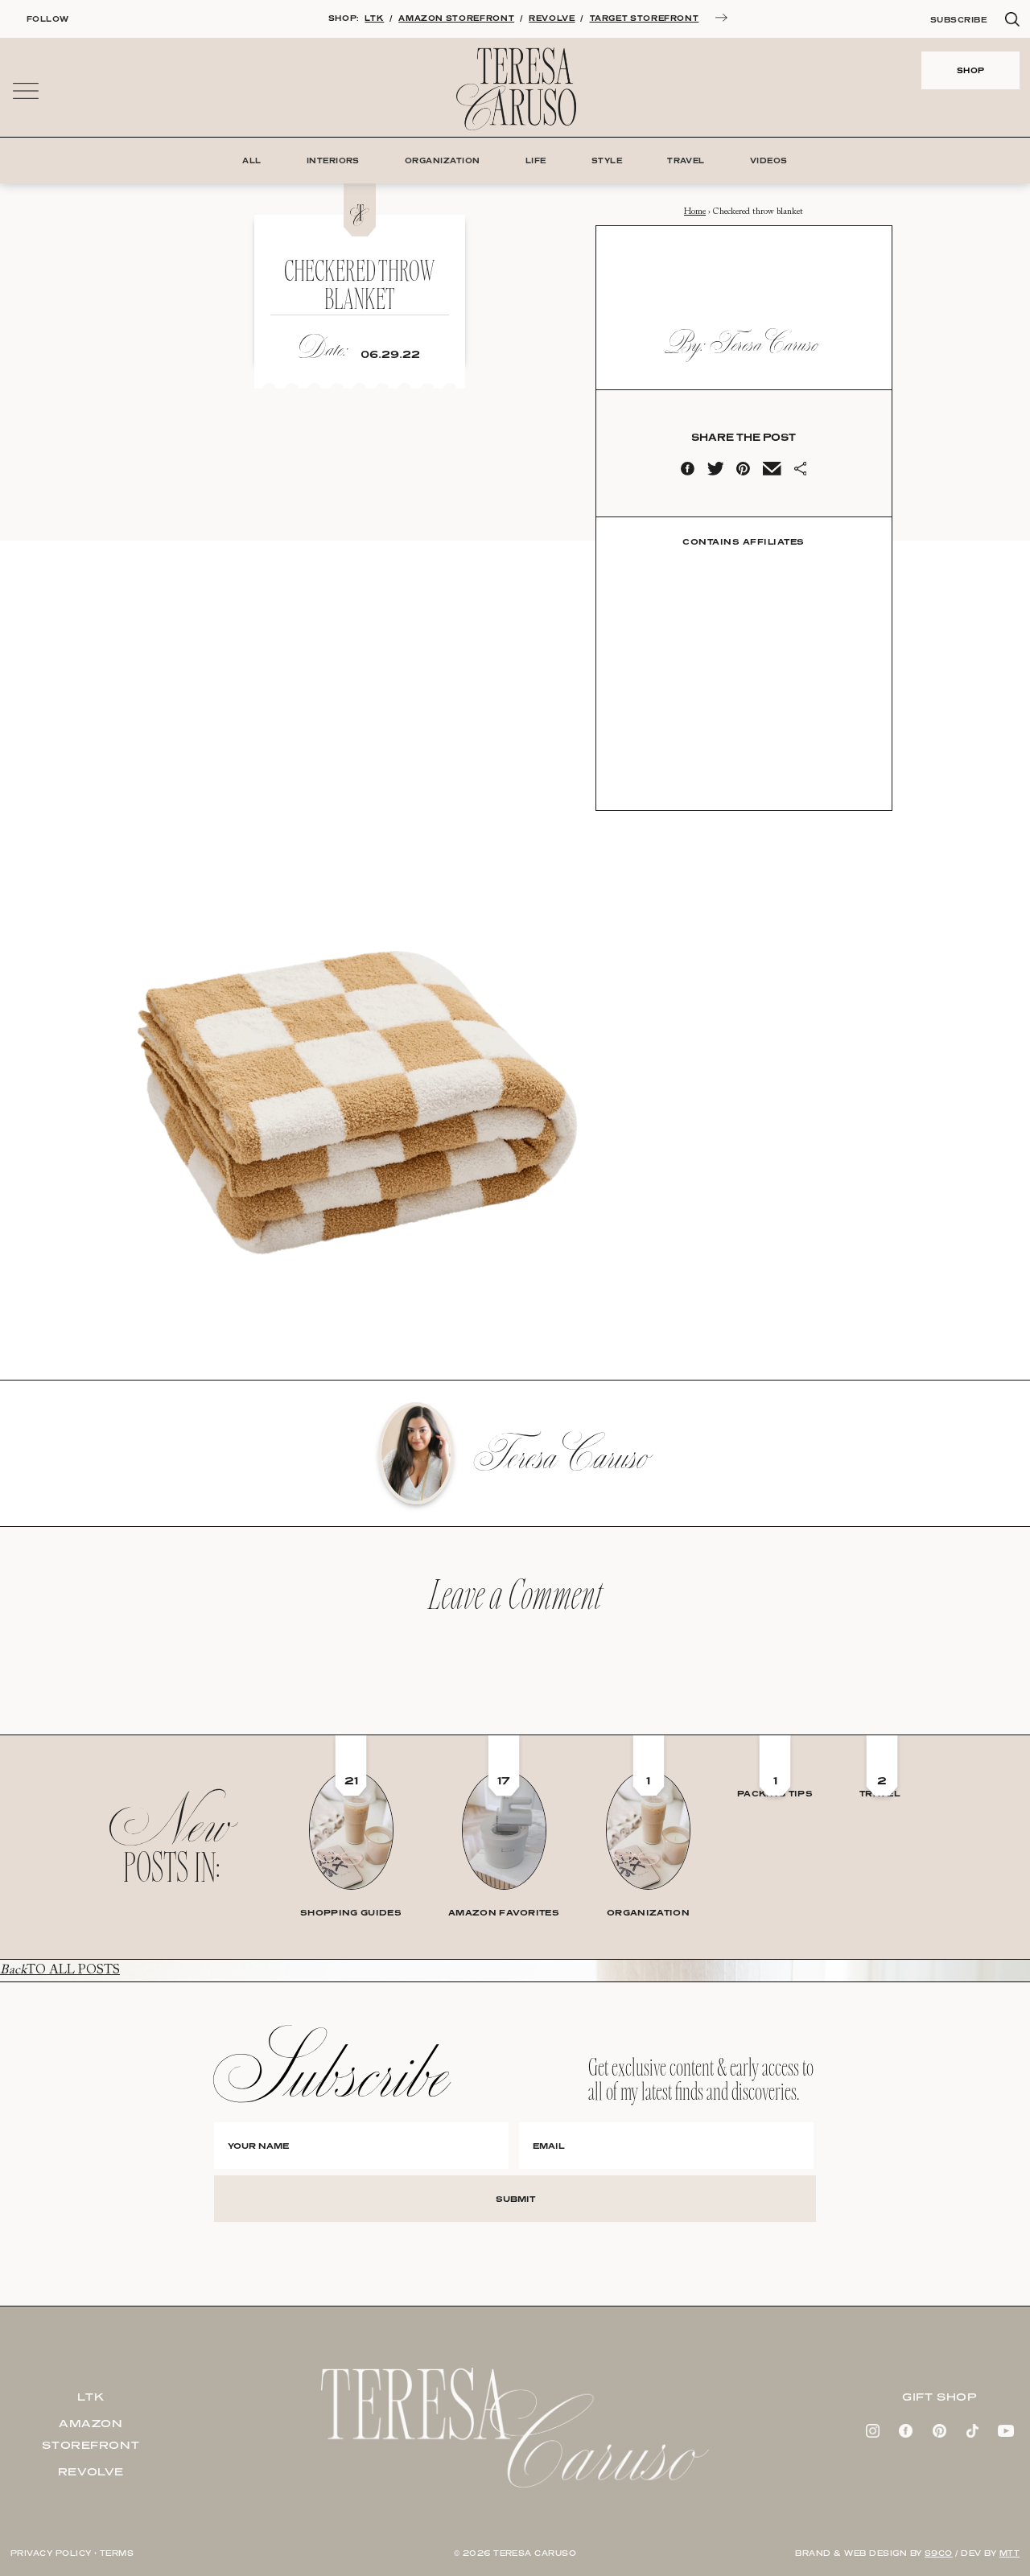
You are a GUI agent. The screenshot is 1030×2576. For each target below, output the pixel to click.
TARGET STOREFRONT (645, 18)
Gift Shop (939, 2397)
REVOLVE (552, 18)
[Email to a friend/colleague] (772, 472)
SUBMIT (515, 2199)
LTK (374, 18)
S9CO (939, 2553)
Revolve (91, 2471)
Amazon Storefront (91, 2434)
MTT (1009, 2553)
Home (695, 212)
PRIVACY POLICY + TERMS (72, 2553)
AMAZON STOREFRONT (456, 18)
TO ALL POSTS (60, 1970)
